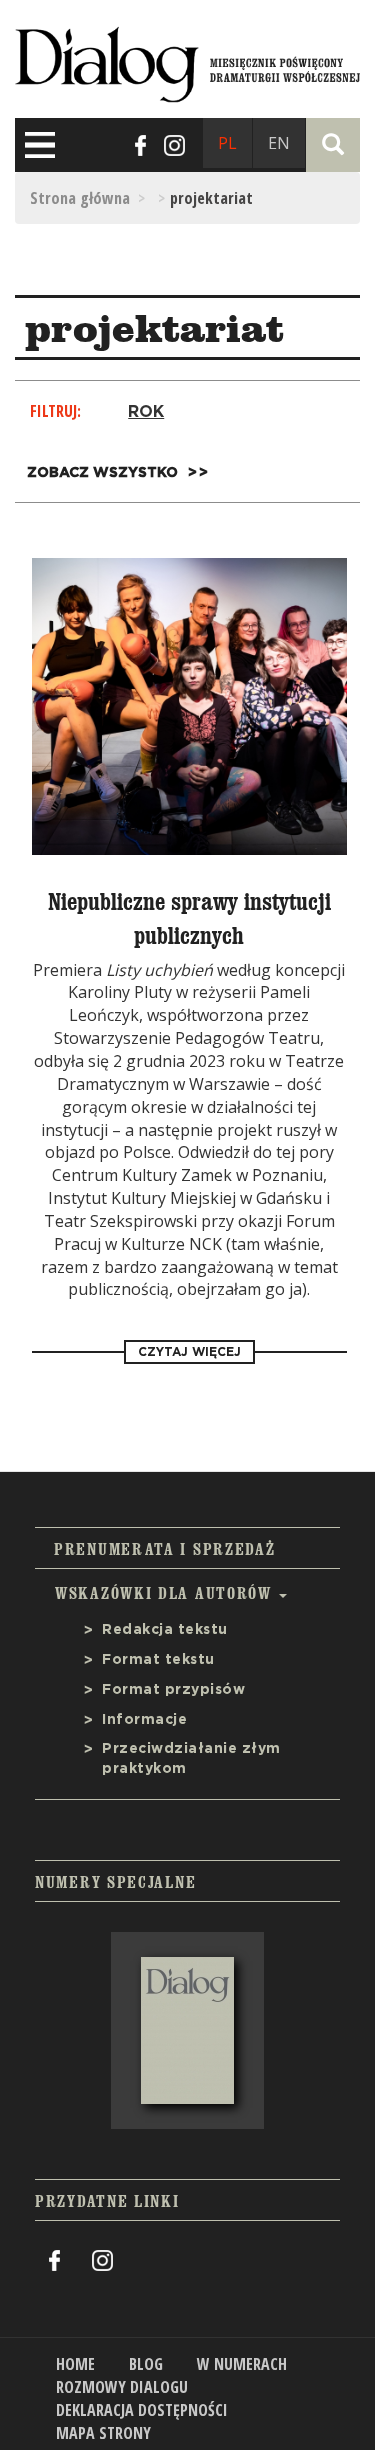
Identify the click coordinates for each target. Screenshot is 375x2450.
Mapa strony (103, 2433)
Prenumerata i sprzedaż (164, 1549)
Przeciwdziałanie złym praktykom (191, 1759)
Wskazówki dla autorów (166, 1593)
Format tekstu (158, 1660)
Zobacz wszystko (102, 473)
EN (279, 143)
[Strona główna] (187, 60)
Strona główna (80, 198)
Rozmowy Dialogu (122, 2387)
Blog (146, 2364)
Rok (146, 412)
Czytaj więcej (189, 1352)
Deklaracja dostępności (142, 2410)
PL (227, 143)
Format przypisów (173, 1690)
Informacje (144, 1720)
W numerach (242, 2364)
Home (75, 2364)
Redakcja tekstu (165, 1630)
